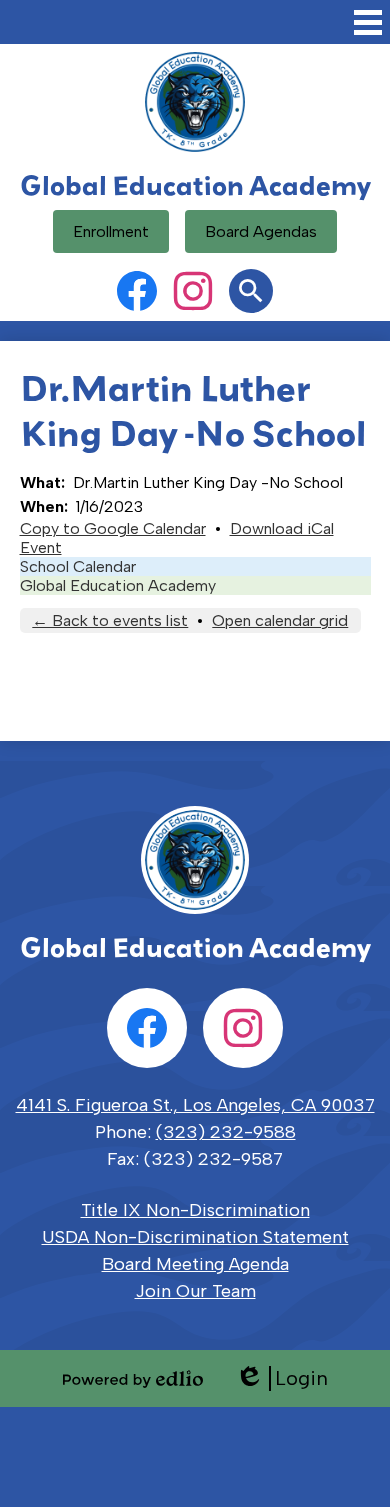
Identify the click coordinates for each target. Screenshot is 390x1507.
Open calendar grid (280, 620)
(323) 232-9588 (226, 1132)
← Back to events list (110, 620)
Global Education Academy (118, 585)
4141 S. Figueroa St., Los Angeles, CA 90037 (195, 1105)
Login (281, 1378)
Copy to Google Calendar (113, 528)
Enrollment (111, 231)
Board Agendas (261, 231)
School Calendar (78, 566)
